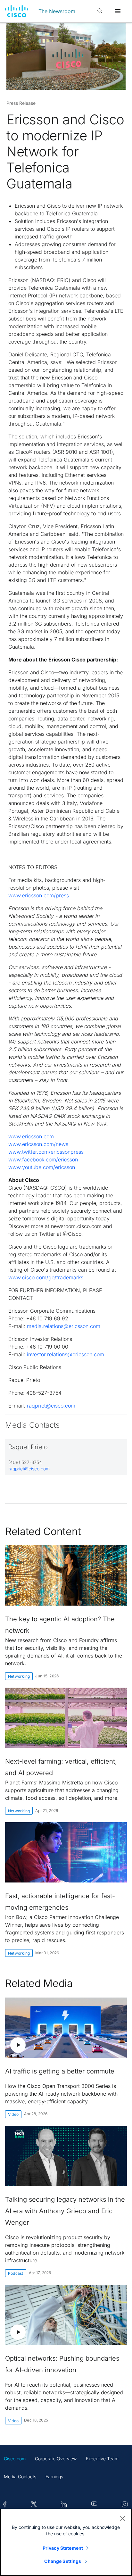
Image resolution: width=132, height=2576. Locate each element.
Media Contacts (20, 2476)
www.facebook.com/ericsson (43, 1159)
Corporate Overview (56, 2459)
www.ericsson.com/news (38, 1144)
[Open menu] (118, 11)
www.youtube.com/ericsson (42, 1167)
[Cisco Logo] (17, 11)
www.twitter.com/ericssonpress (46, 1152)
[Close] (122, 2518)
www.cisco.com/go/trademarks (46, 1277)
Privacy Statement (63, 2548)
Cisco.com (15, 2459)
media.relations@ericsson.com (64, 1326)
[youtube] (94, 2505)
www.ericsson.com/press (39, 895)
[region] (66, 2542)
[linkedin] (64, 2505)
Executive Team (102, 2459)
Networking (19, 1676)
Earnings (54, 2476)
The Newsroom (57, 11)
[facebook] (5, 2505)
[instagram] (125, 2505)
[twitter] (34, 2505)
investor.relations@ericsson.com (66, 1354)
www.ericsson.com (31, 1136)
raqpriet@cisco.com (51, 1406)
